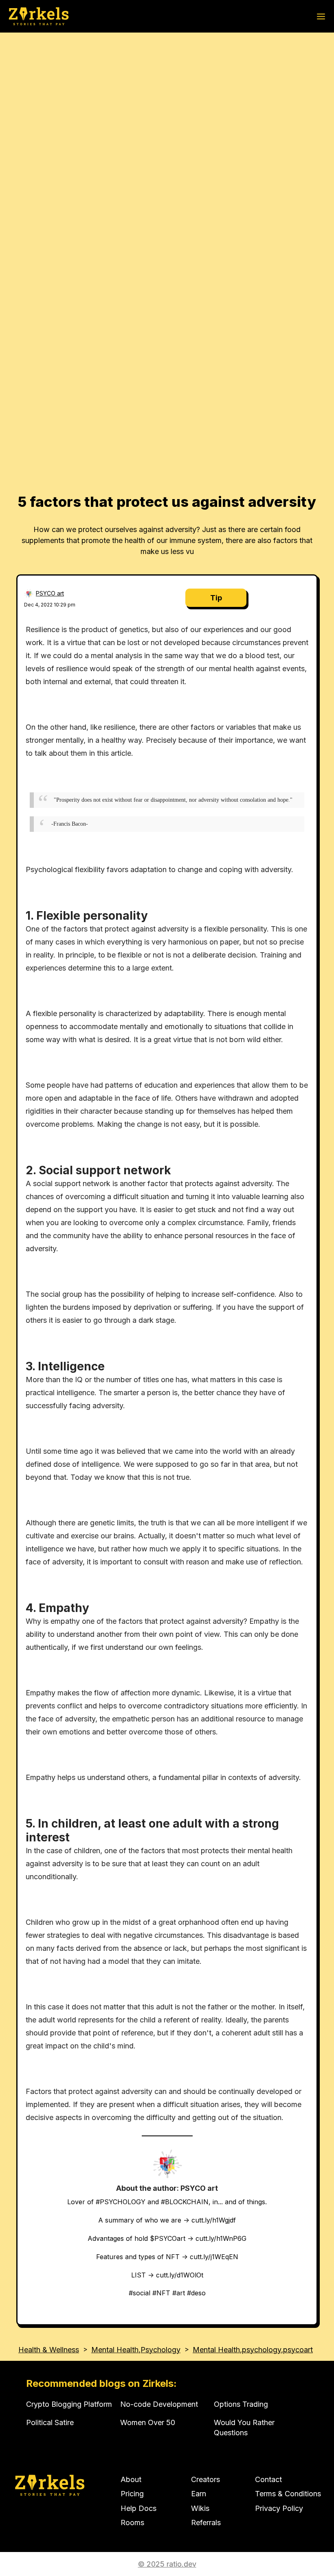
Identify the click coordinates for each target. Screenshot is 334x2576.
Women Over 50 (148, 2422)
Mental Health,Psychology (136, 2350)
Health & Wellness (49, 2350)
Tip (216, 598)
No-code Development (159, 2404)
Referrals (206, 2523)
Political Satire (50, 2422)
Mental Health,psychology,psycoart (253, 2350)
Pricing (132, 2494)
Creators (205, 2479)
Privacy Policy (279, 2508)
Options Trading (241, 2404)
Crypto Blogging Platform (69, 2404)
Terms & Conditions (288, 2494)
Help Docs (138, 2508)
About (131, 2479)
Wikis (200, 2508)
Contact (268, 2479)
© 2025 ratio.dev (167, 2564)
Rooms (132, 2523)
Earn (199, 2494)
